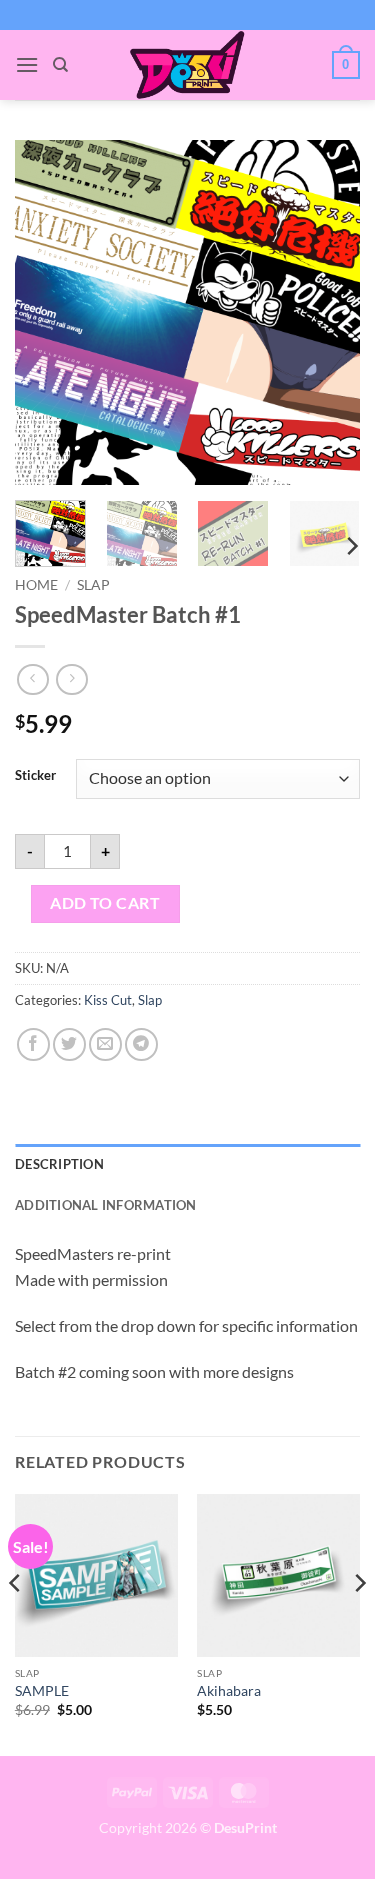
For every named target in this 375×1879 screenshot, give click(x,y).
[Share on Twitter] (69, 1044)
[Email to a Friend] (105, 1044)
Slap (93, 585)
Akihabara (229, 1691)
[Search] (60, 65)
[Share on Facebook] (33, 1044)
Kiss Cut (108, 1000)
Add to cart (105, 903)
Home (36, 585)
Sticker (35, 776)
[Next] (328, 312)
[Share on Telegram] (141, 1044)
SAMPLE (42, 1691)
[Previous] (47, 312)
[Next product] (32, 679)
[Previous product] (71, 679)
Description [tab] (59, 1164)
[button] (27, 64)
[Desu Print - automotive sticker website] (188, 65)
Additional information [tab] (106, 1205)
